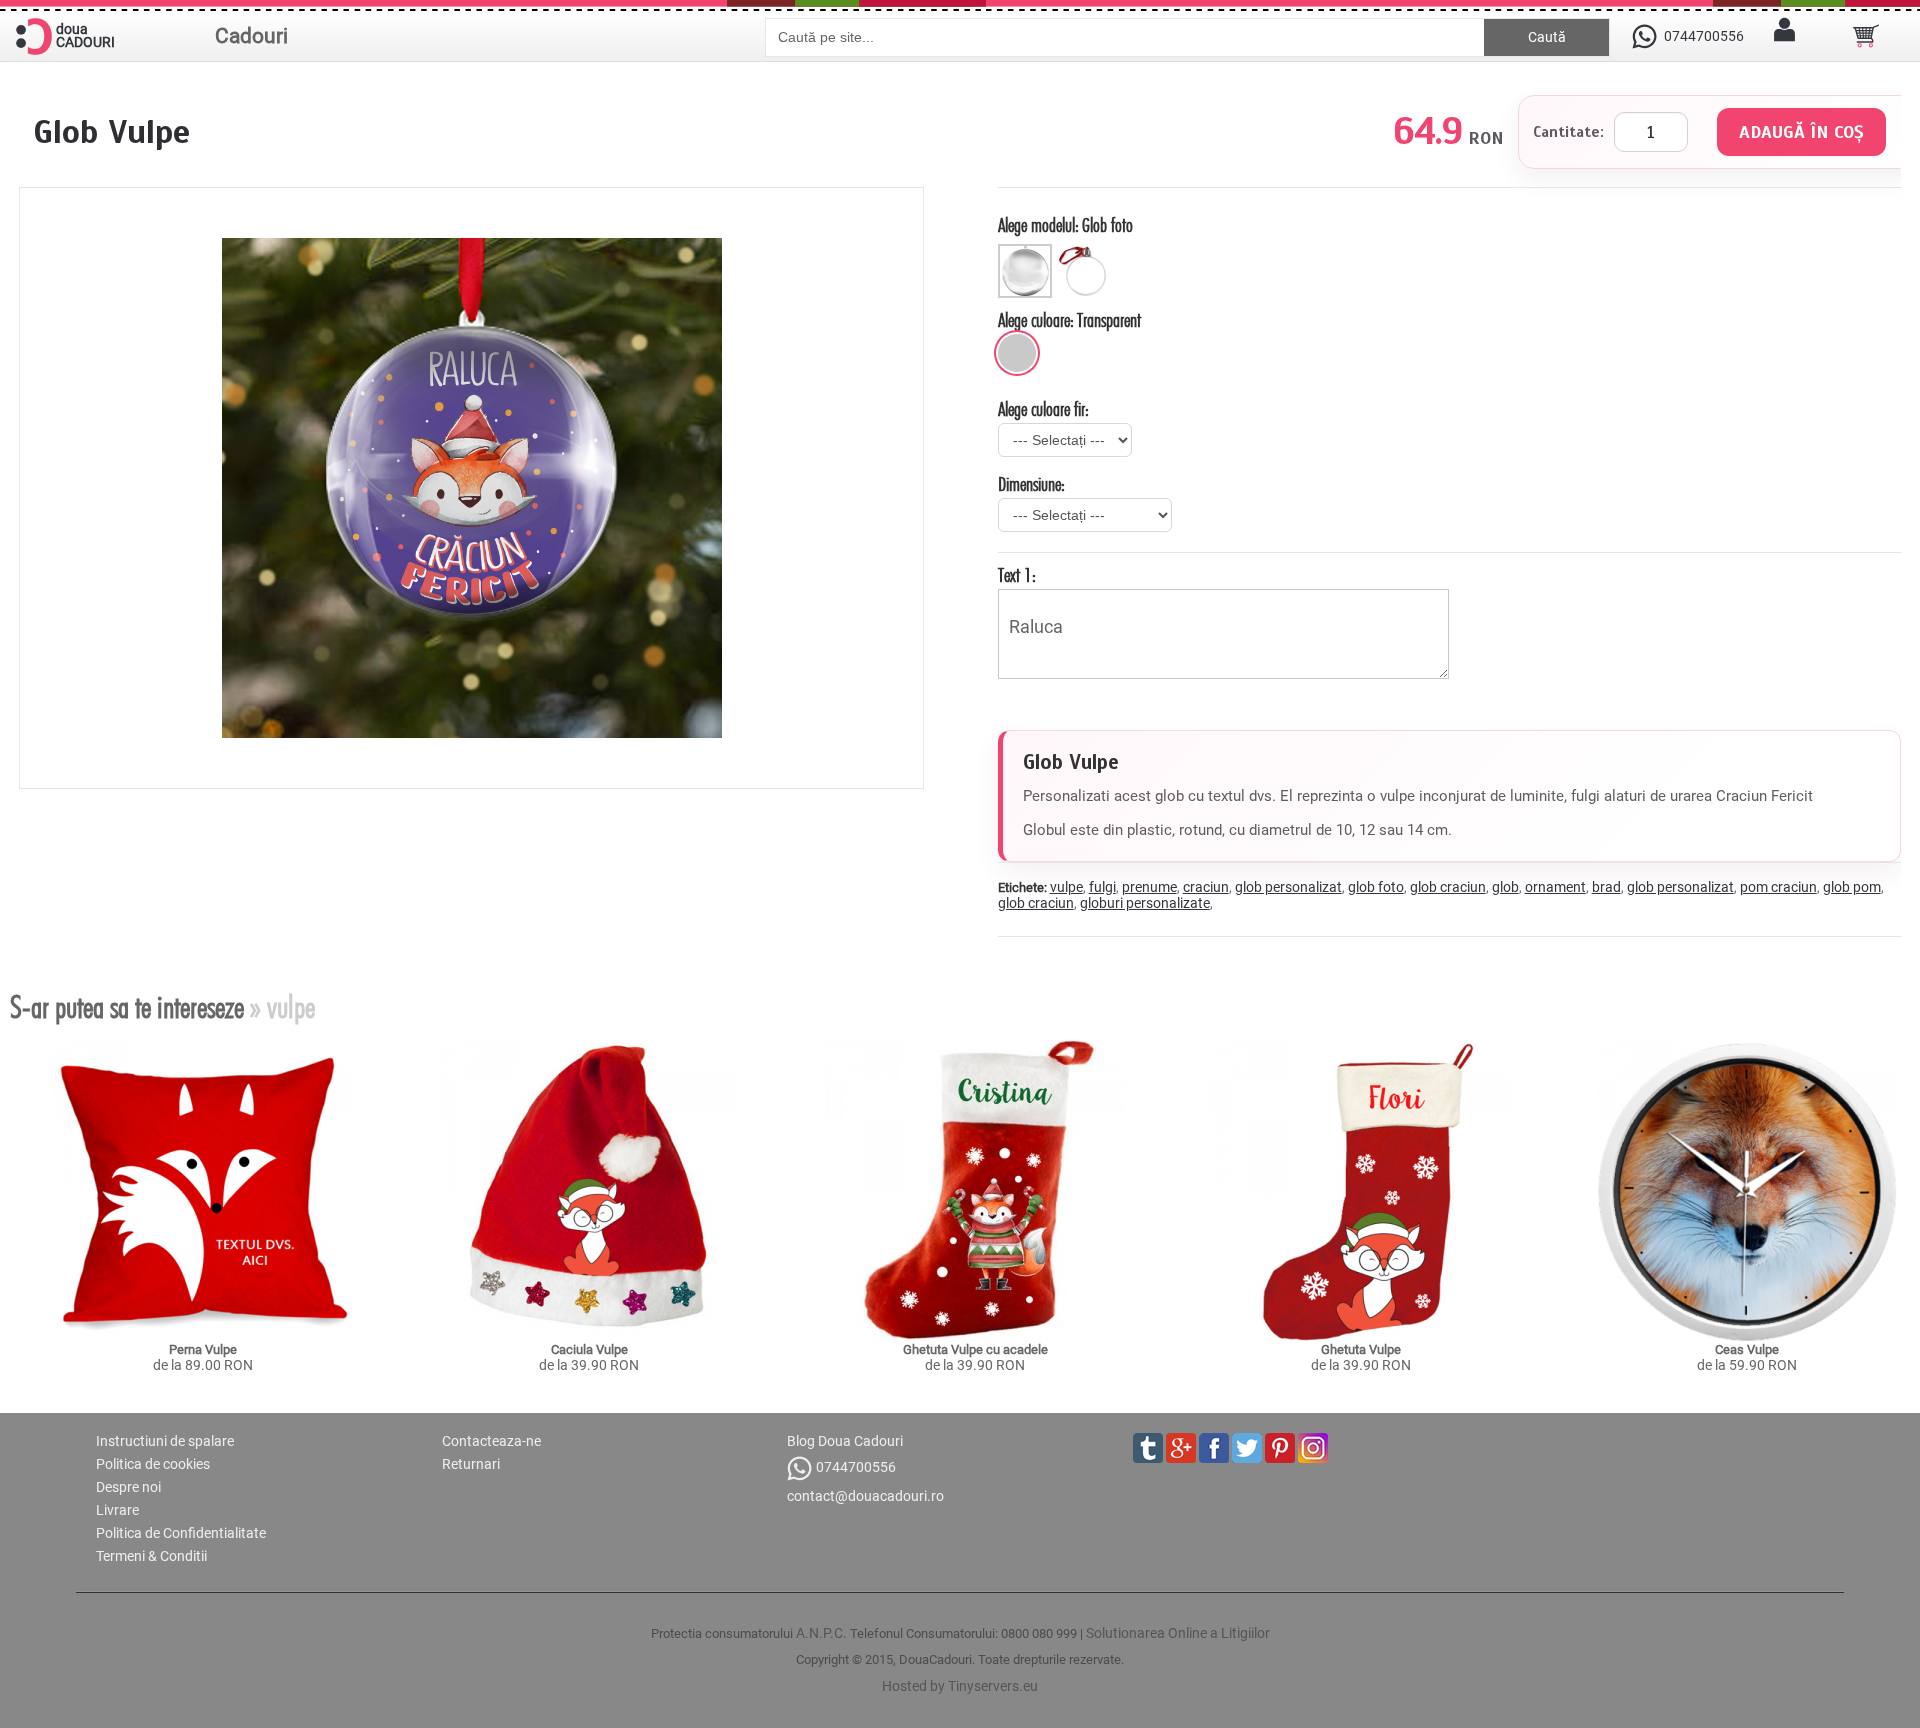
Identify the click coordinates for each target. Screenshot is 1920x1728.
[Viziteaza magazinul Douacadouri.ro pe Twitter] (1247, 1448)
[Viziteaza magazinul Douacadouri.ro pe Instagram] (1313, 1448)
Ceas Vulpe (1747, 1349)
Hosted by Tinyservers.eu (960, 1686)
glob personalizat (1288, 887)
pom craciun (1778, 887)
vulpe (1066, 887)
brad (1606, 887)
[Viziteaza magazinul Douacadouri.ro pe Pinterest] (1280, 1448)
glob (1505, 887)
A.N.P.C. (821, 1633)
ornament (1555, 887)
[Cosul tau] (1866, 36)
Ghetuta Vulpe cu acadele (975, 1349)
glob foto (1376, 887)
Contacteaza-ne (491, 1441)
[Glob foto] (1027, 252)
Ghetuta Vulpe (1361, 1349)
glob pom (1852, 887)
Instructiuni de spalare (165, 1441)
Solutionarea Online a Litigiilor (1178, 1633)
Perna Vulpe (203, 1349)
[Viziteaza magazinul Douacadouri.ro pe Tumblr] (1148, 1448)
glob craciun (1448, 887)
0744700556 (856, 1467)
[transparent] (1017, 353)
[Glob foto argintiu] (1086, 252)
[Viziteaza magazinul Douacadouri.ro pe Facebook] (1214, 1448)
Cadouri (251, 36)
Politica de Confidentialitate (181, 1533)
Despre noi (128, 1487)
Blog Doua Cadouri (845, 1441)
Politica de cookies (153, 1464)
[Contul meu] (1785, 36)
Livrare (117, 1510)
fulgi (1102, 887)
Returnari (471, 1464)
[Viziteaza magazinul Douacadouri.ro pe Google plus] (1181, 1448)
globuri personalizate (1145, 903)
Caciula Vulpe (589, 1349)
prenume (1149, 887)
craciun (1206, 887)
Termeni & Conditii (151, 1556)
